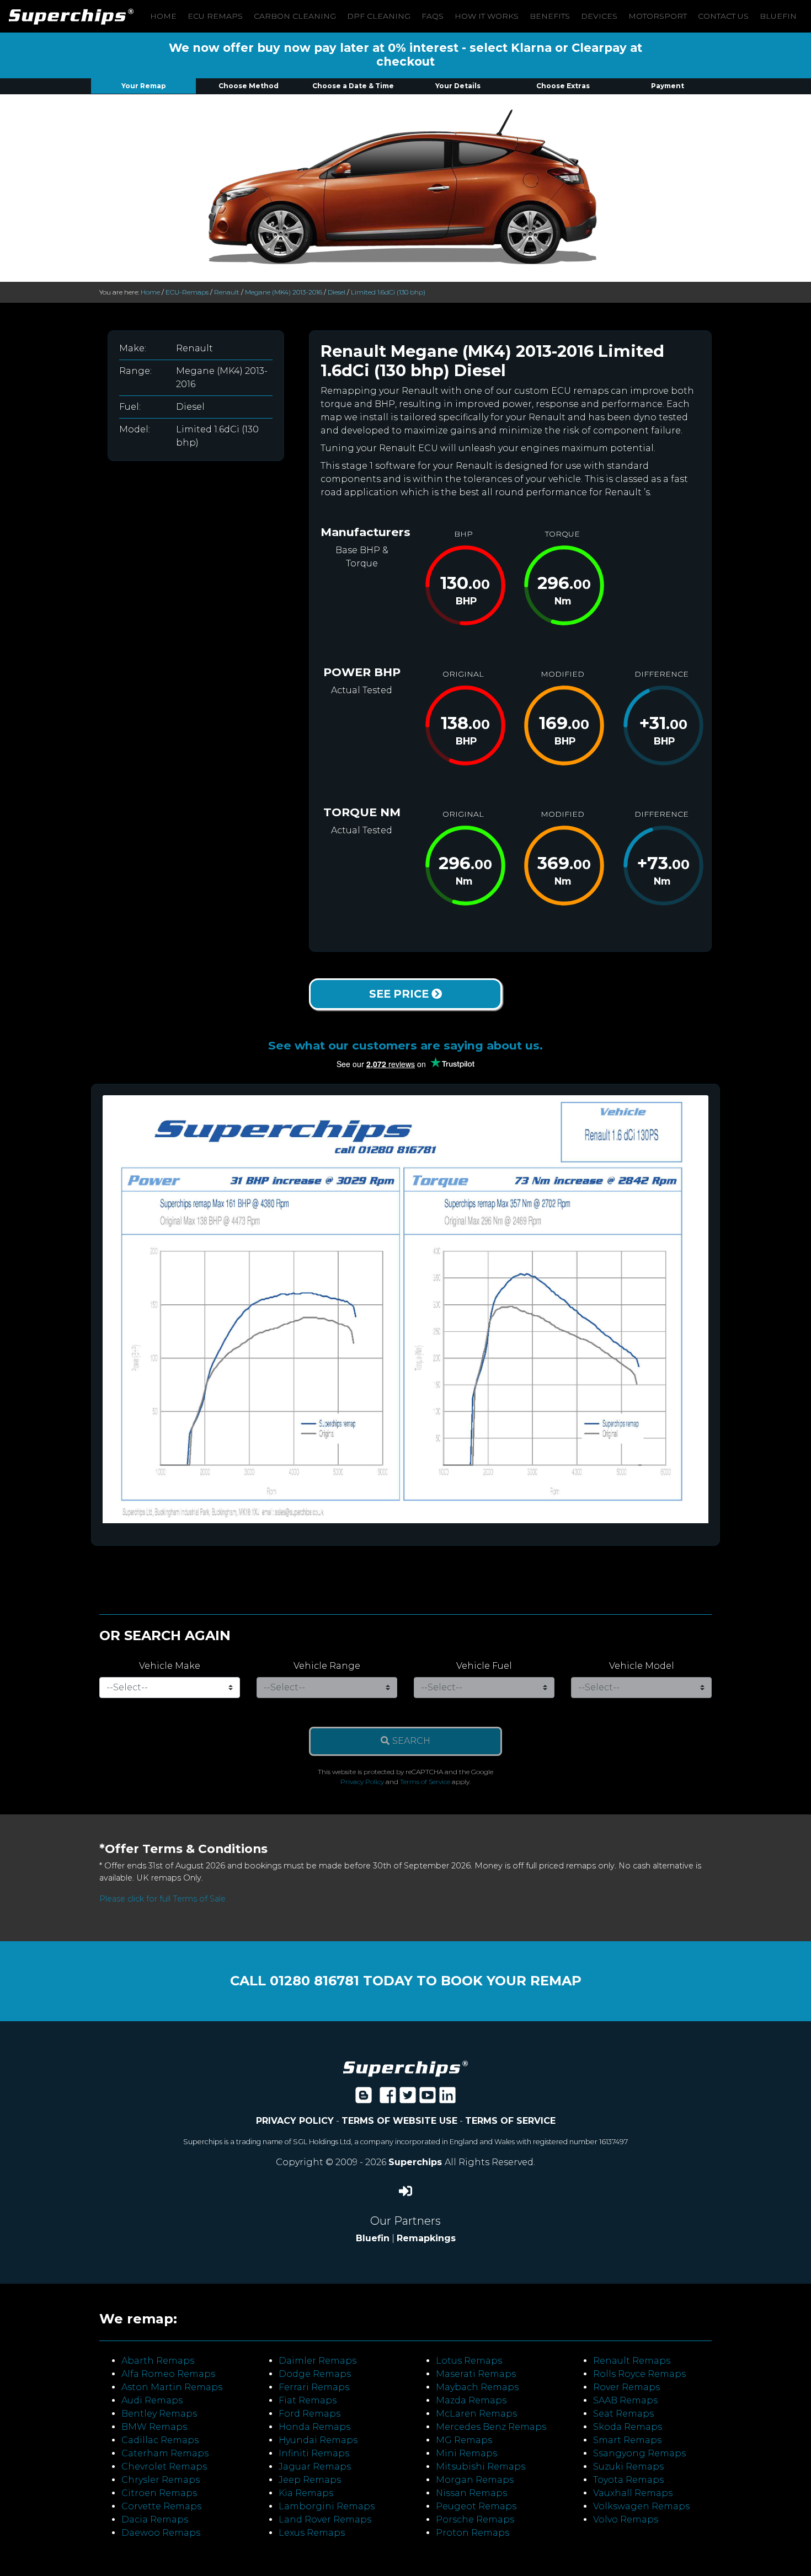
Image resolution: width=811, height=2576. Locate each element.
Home (163, 16)
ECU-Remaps (187, 292)
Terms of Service (425, 1782)
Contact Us (723, 16)
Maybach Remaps (477, 2387)
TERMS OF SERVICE (510, 2121)
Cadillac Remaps (160, 2440)
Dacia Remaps (155, 2519)
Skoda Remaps (628, 2427)
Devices (599, 16)
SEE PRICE (400, 994)
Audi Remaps (152, 2400)
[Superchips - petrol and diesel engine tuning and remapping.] (405, 2068)
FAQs (433, 16)
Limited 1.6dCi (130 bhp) (388, 292)
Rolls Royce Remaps (639, 2374)
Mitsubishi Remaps (481, 2467)
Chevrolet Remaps (164, 2467)
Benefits (550, 16)
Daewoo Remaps (161, 2533)
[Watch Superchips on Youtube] (428, 2099)
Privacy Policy (362, 1782)
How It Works (487, 16)
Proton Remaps (473, 2533)
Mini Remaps (466, 2453)
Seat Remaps (623, 2414)
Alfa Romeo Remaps (168, 2374)
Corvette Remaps (161, 2506)
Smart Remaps (627, 2440)
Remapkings (426, 2238)
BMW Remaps (154, 2427)
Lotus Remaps (469, 2361)
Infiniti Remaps (314, 2453)
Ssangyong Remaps (639, 2453)
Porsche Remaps (475, 2519)
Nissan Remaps (471, 2493)
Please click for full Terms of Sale (162, 1899)
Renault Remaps (632, 2361)
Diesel (337, 292)
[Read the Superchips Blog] (364, 2099)
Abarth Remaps (158, 2361)
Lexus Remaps (312, 2533)
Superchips (417, 2162)
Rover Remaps (626, 2387)
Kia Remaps (306, 2493)
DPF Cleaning (379, 16)
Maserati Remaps (476, 2374)
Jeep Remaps (310, 2480)
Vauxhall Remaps (633, 2493)
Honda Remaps (314, 2427)
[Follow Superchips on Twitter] (408, 2099)
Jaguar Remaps (315, 2467)
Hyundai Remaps (318, 2440)
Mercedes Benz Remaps (491, 2427)
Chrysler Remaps (161, 2480)
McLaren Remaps (476, 2414)
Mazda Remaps (471, 2400)
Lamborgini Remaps (327, 2506)
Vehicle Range (327, 1666)
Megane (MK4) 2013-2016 (284, 292)
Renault (227, 292)
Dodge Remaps (315, 2374)
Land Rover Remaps (325, 2519)
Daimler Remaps (318, 2361)
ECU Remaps (215, 16)
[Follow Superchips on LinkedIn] (447, 2099)
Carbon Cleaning (295, 16)
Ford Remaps (310, 2414)
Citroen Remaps (159, 2493)
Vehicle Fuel (484, 1666)
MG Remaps (464, 2440)
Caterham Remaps (165, 2453)
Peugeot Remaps (476, 2506)
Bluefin (778, 16)
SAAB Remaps (625, 2400)
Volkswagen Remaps (641, 2506)
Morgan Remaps (475, 2480)
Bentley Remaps (159, 2414)
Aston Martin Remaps (172, 2387)
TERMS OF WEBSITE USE (399, 2121)
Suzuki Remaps (628, 2467)
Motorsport (658, 16)
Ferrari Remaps (314, 2387)
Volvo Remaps (626, 2519)
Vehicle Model (642, 1666)
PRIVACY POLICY (295, 2121)
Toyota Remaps (628, 2480)
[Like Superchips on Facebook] (388, 2099)
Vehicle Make (170, 1666)
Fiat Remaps (308, 2400)
